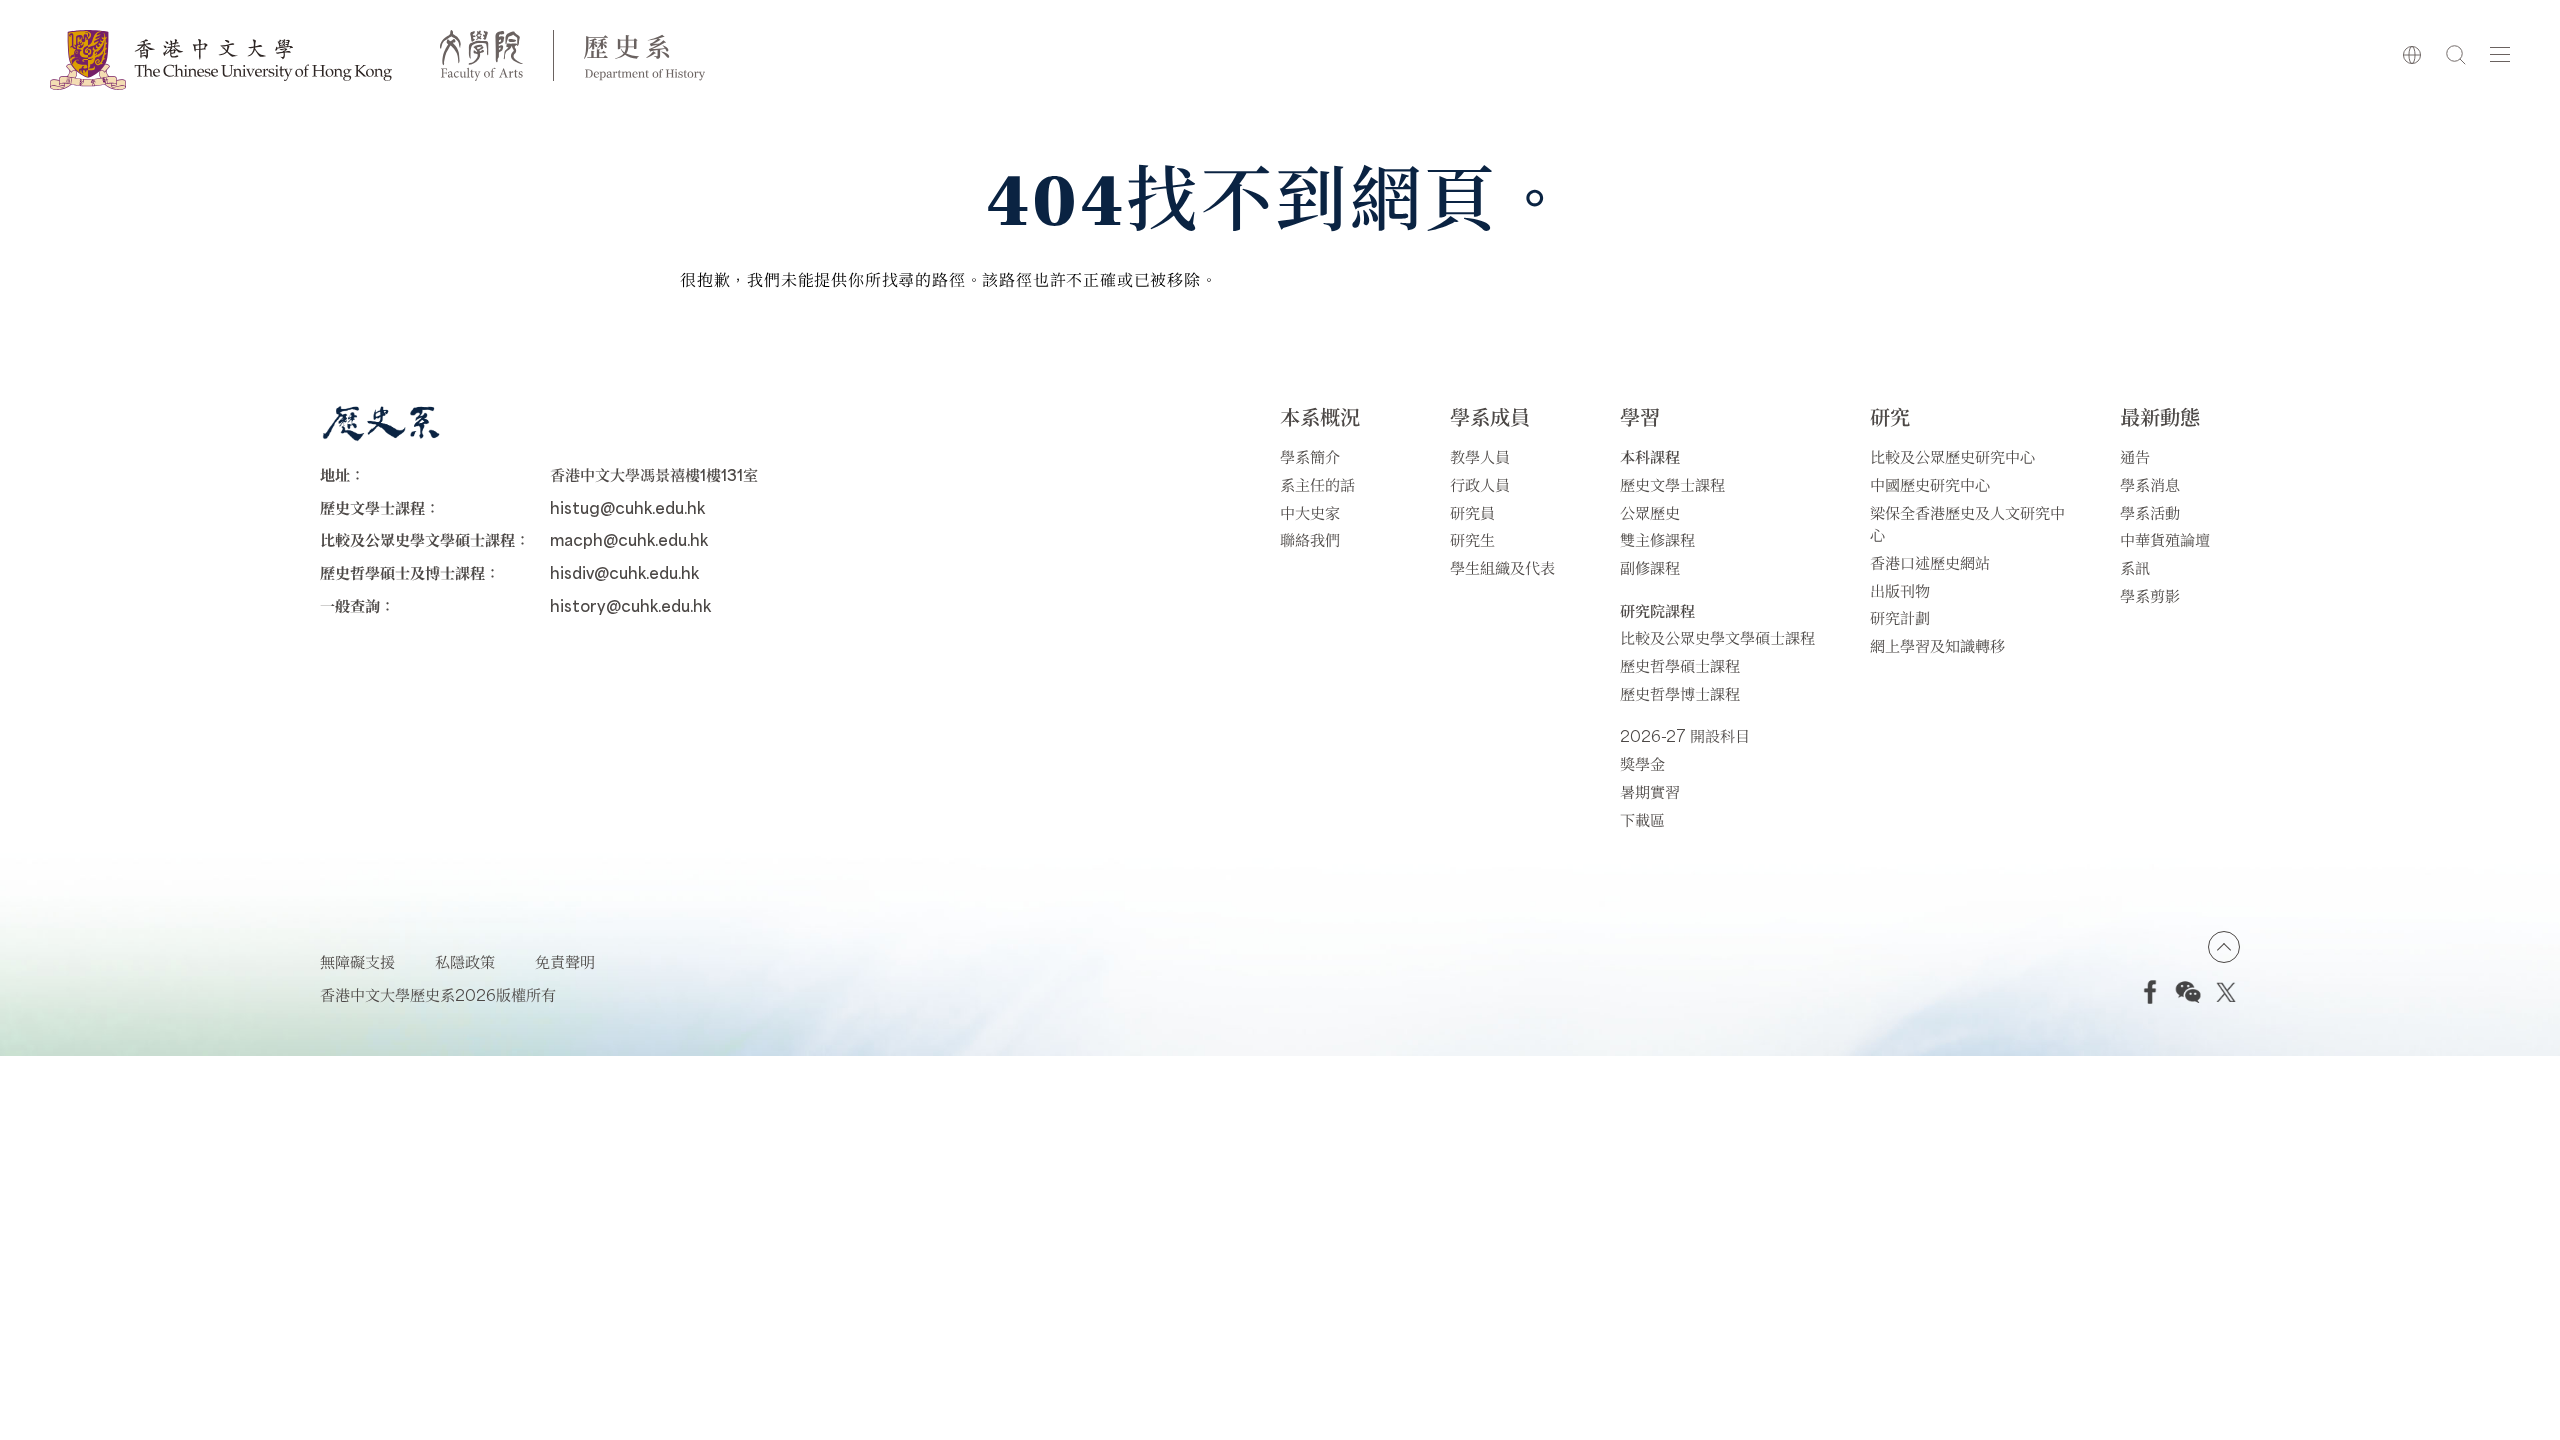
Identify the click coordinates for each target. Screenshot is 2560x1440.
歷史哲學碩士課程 (1680, 665)
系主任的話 (1317, 484)
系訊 (2135, 567)
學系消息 (2150, 484)
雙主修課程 (1657, 539)
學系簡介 (1310, 456)
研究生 (1472, 539)
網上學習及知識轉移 (1937, 645)
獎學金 (1642, 763)
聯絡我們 (1310, 539)
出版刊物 (1900, 590)
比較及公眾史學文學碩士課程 (1717, 637)
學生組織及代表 (1502, 567)
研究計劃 (1900, 617)
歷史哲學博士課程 (1680, 693)
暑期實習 (1650, 791)
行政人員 (1480, 484)
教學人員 (1480, 456)
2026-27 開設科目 (1685, 735)
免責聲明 (565, 961)
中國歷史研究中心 (1930, 484)
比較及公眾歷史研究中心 (1952, 456)
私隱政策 (465, 961)
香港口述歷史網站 (1930, 562)
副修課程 (1650, 567)
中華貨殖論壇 (2165, 539)
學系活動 (2150, 512)
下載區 (1642, 819)
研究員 (1472, 512)
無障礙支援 (357, 961)
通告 (2135, 456)
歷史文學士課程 (1672, 484)
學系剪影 (2150, 595)
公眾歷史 (1650, 512)
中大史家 (1310, 512)
